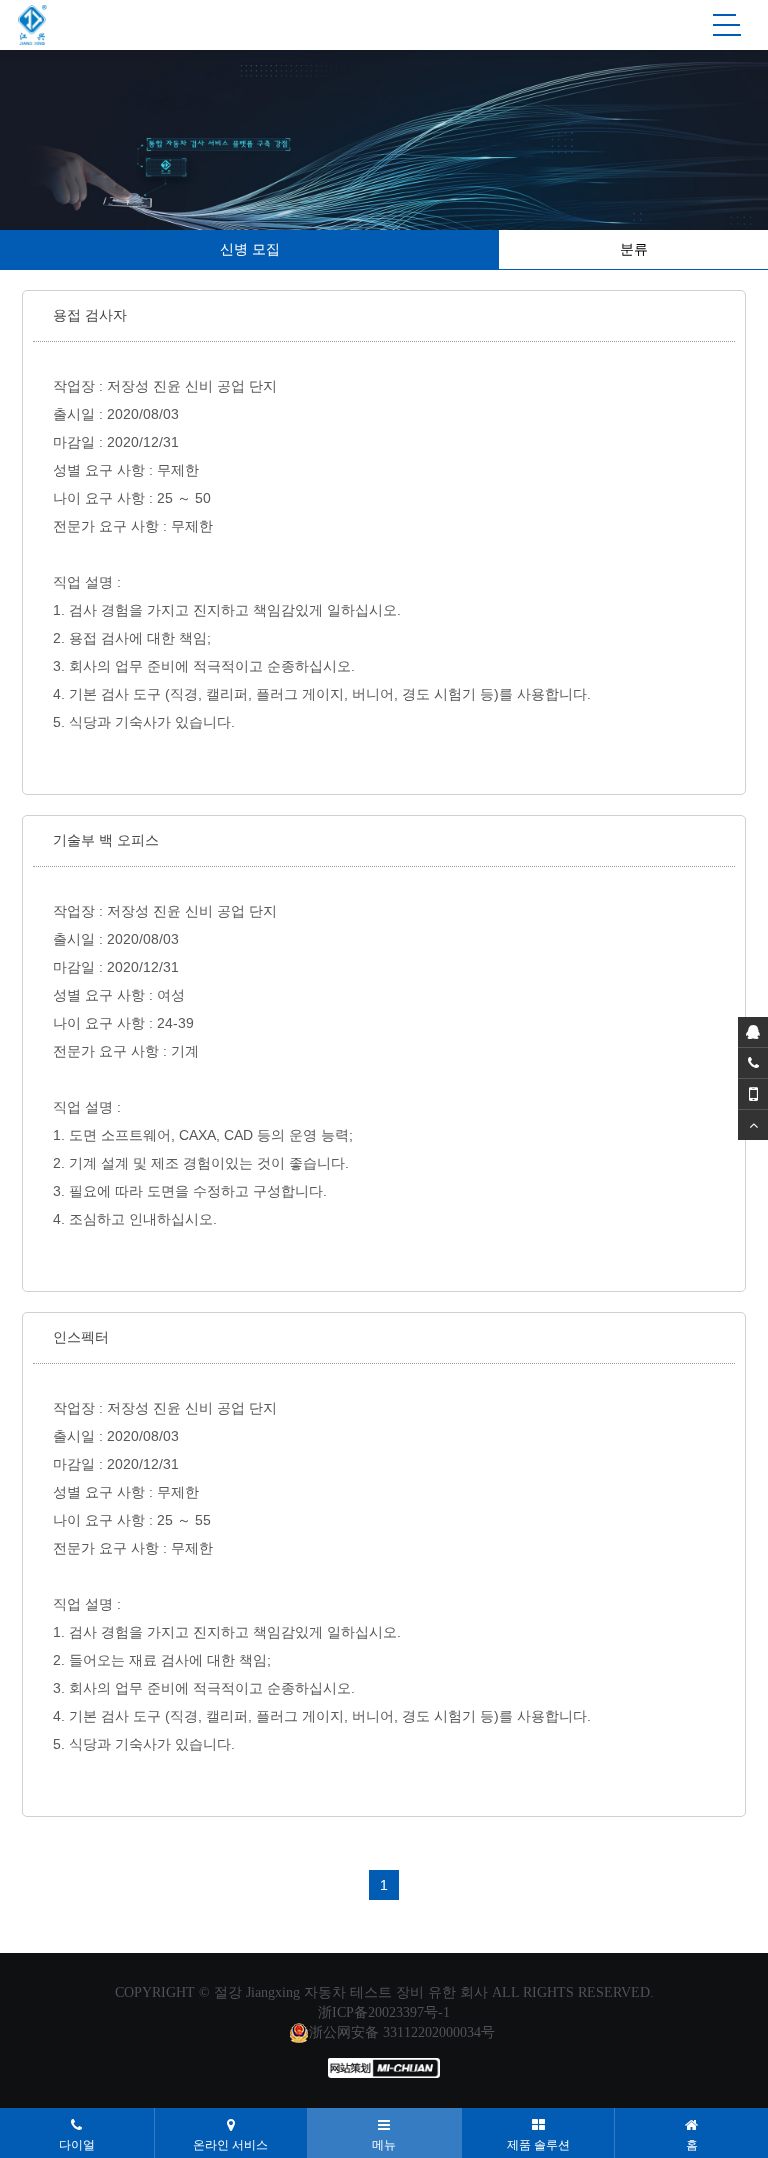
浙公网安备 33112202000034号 (402, 2032)
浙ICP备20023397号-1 (384, 2012)
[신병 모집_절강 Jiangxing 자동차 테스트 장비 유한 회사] (32, 25)
